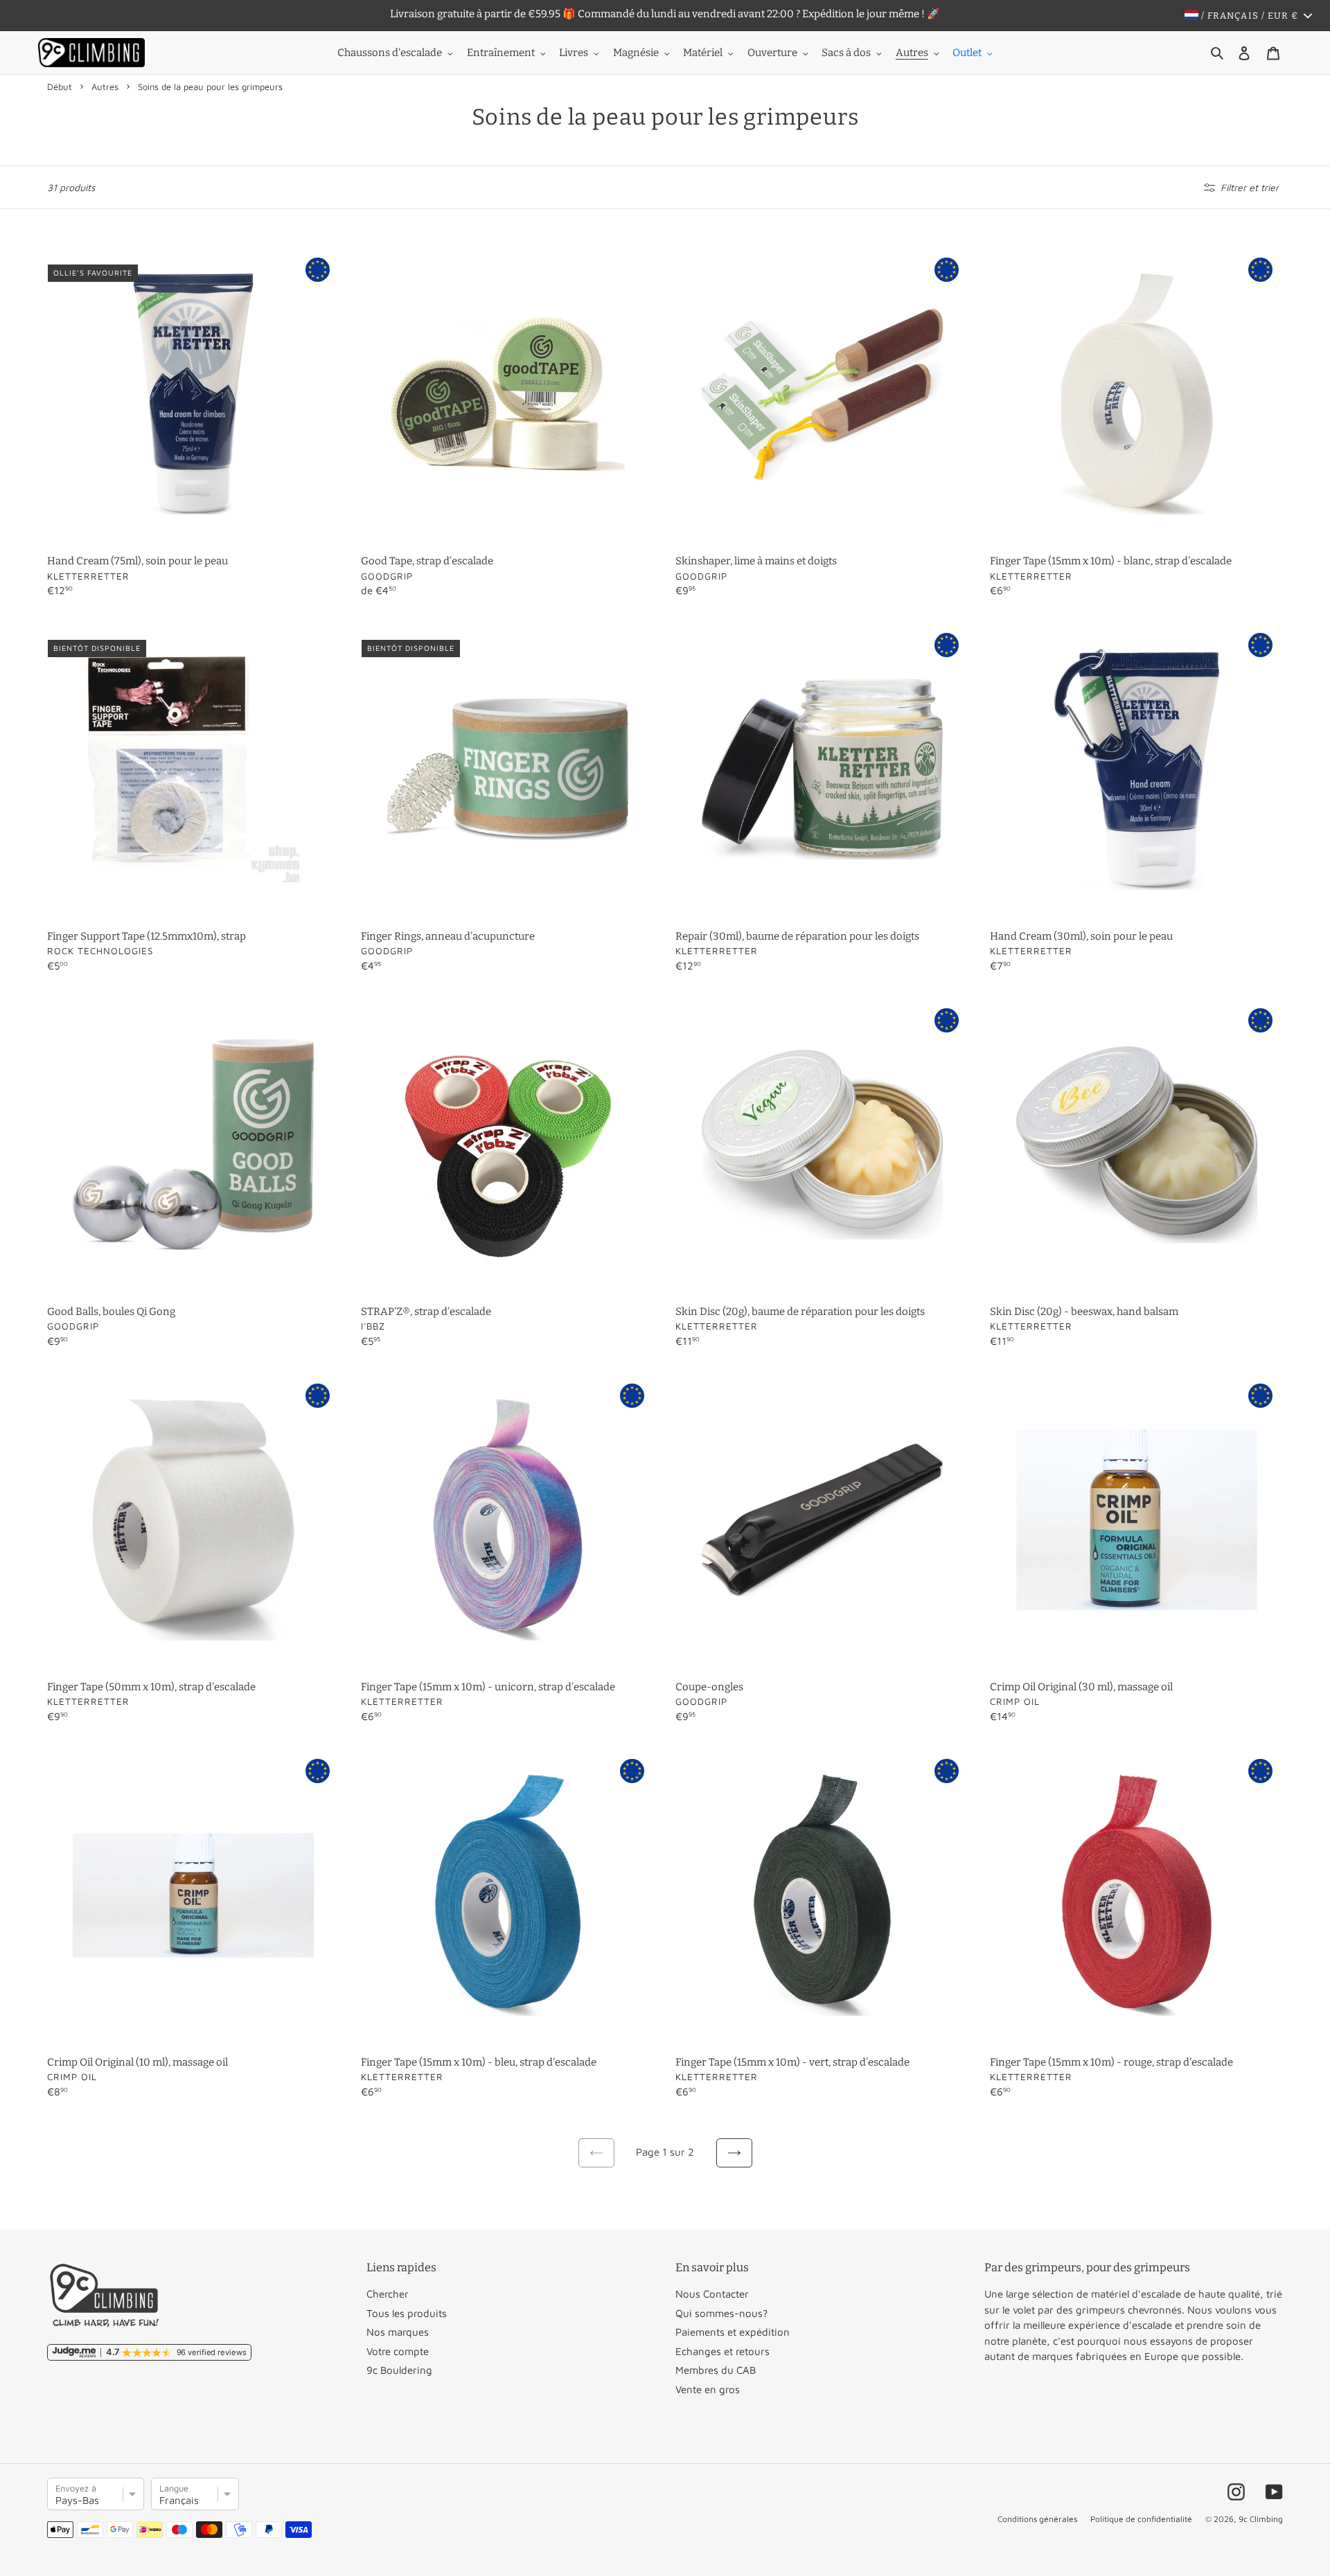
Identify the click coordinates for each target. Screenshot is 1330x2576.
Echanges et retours (722, 2351)
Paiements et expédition (733, 2332)
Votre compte (398, 2351)
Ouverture (772, 53)
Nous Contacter (712, 2294)
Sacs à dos (846, 53)
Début (60, 87)
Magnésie (636, 53)
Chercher (388, 2294)
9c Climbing (1261, 2519)
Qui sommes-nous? (721, 2313)
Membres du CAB (716, 2370)
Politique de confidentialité (1141, 2519)
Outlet (967, 53)
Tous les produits (407, 2313)
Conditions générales (1037, 2519)
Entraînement (501, 53)
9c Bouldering (399, 2370)
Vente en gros (708, 2389)
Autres (912, 53)
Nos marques (398, 2332)
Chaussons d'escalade (390, 53)
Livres (574, 53)
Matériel (703, 53)
